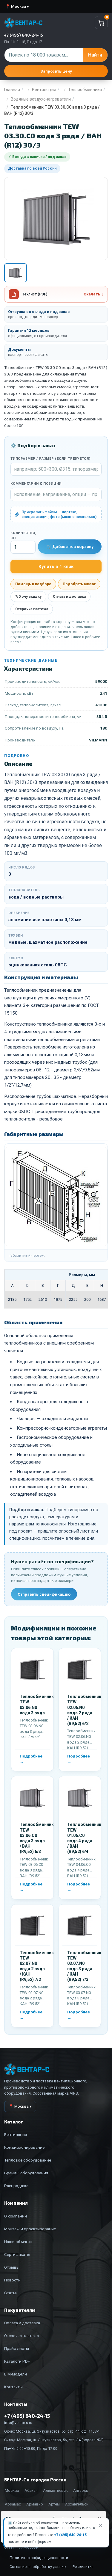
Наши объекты (18, 2242)
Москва (12, 2490)
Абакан (31, 2490)
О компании (16, 2216)
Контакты (13, 2387)
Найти (95, 55)
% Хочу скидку (28, 597)
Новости (12, 2280)
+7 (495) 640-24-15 (70, 2535)
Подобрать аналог (79, 584)
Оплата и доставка (69, 597)
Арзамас (13, 2504)
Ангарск (81, 2490)
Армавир (35, 2504)
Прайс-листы (17, 2348)
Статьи (11, 2293)
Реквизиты (83, 2567)
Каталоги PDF (17, 2361)
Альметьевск (55, 2490)
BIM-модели (16, 2374)
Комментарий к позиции (36, 484)
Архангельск (77, 2504)
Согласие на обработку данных (38, 2567)
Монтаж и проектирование (30, 2229)
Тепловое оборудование (28, 2160)
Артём (54, 2504)
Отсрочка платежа (32, 609)
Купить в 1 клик (56, 566)
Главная (12, 90)
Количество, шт (23, 536)
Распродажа (16, 2186)
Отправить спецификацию (44, 1594)
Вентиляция (44, 90)
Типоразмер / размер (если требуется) (50, 459)
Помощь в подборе (33, 584)
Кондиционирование (24, 2147)
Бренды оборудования (26, 2173)
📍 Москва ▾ (17, 6)
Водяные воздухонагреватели (41, 99)
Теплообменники (85, 90)
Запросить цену (56, 71)
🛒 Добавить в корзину (70, 547)
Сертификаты (17, 2254)
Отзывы (12, 2267)
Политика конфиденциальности (39, 2558)
